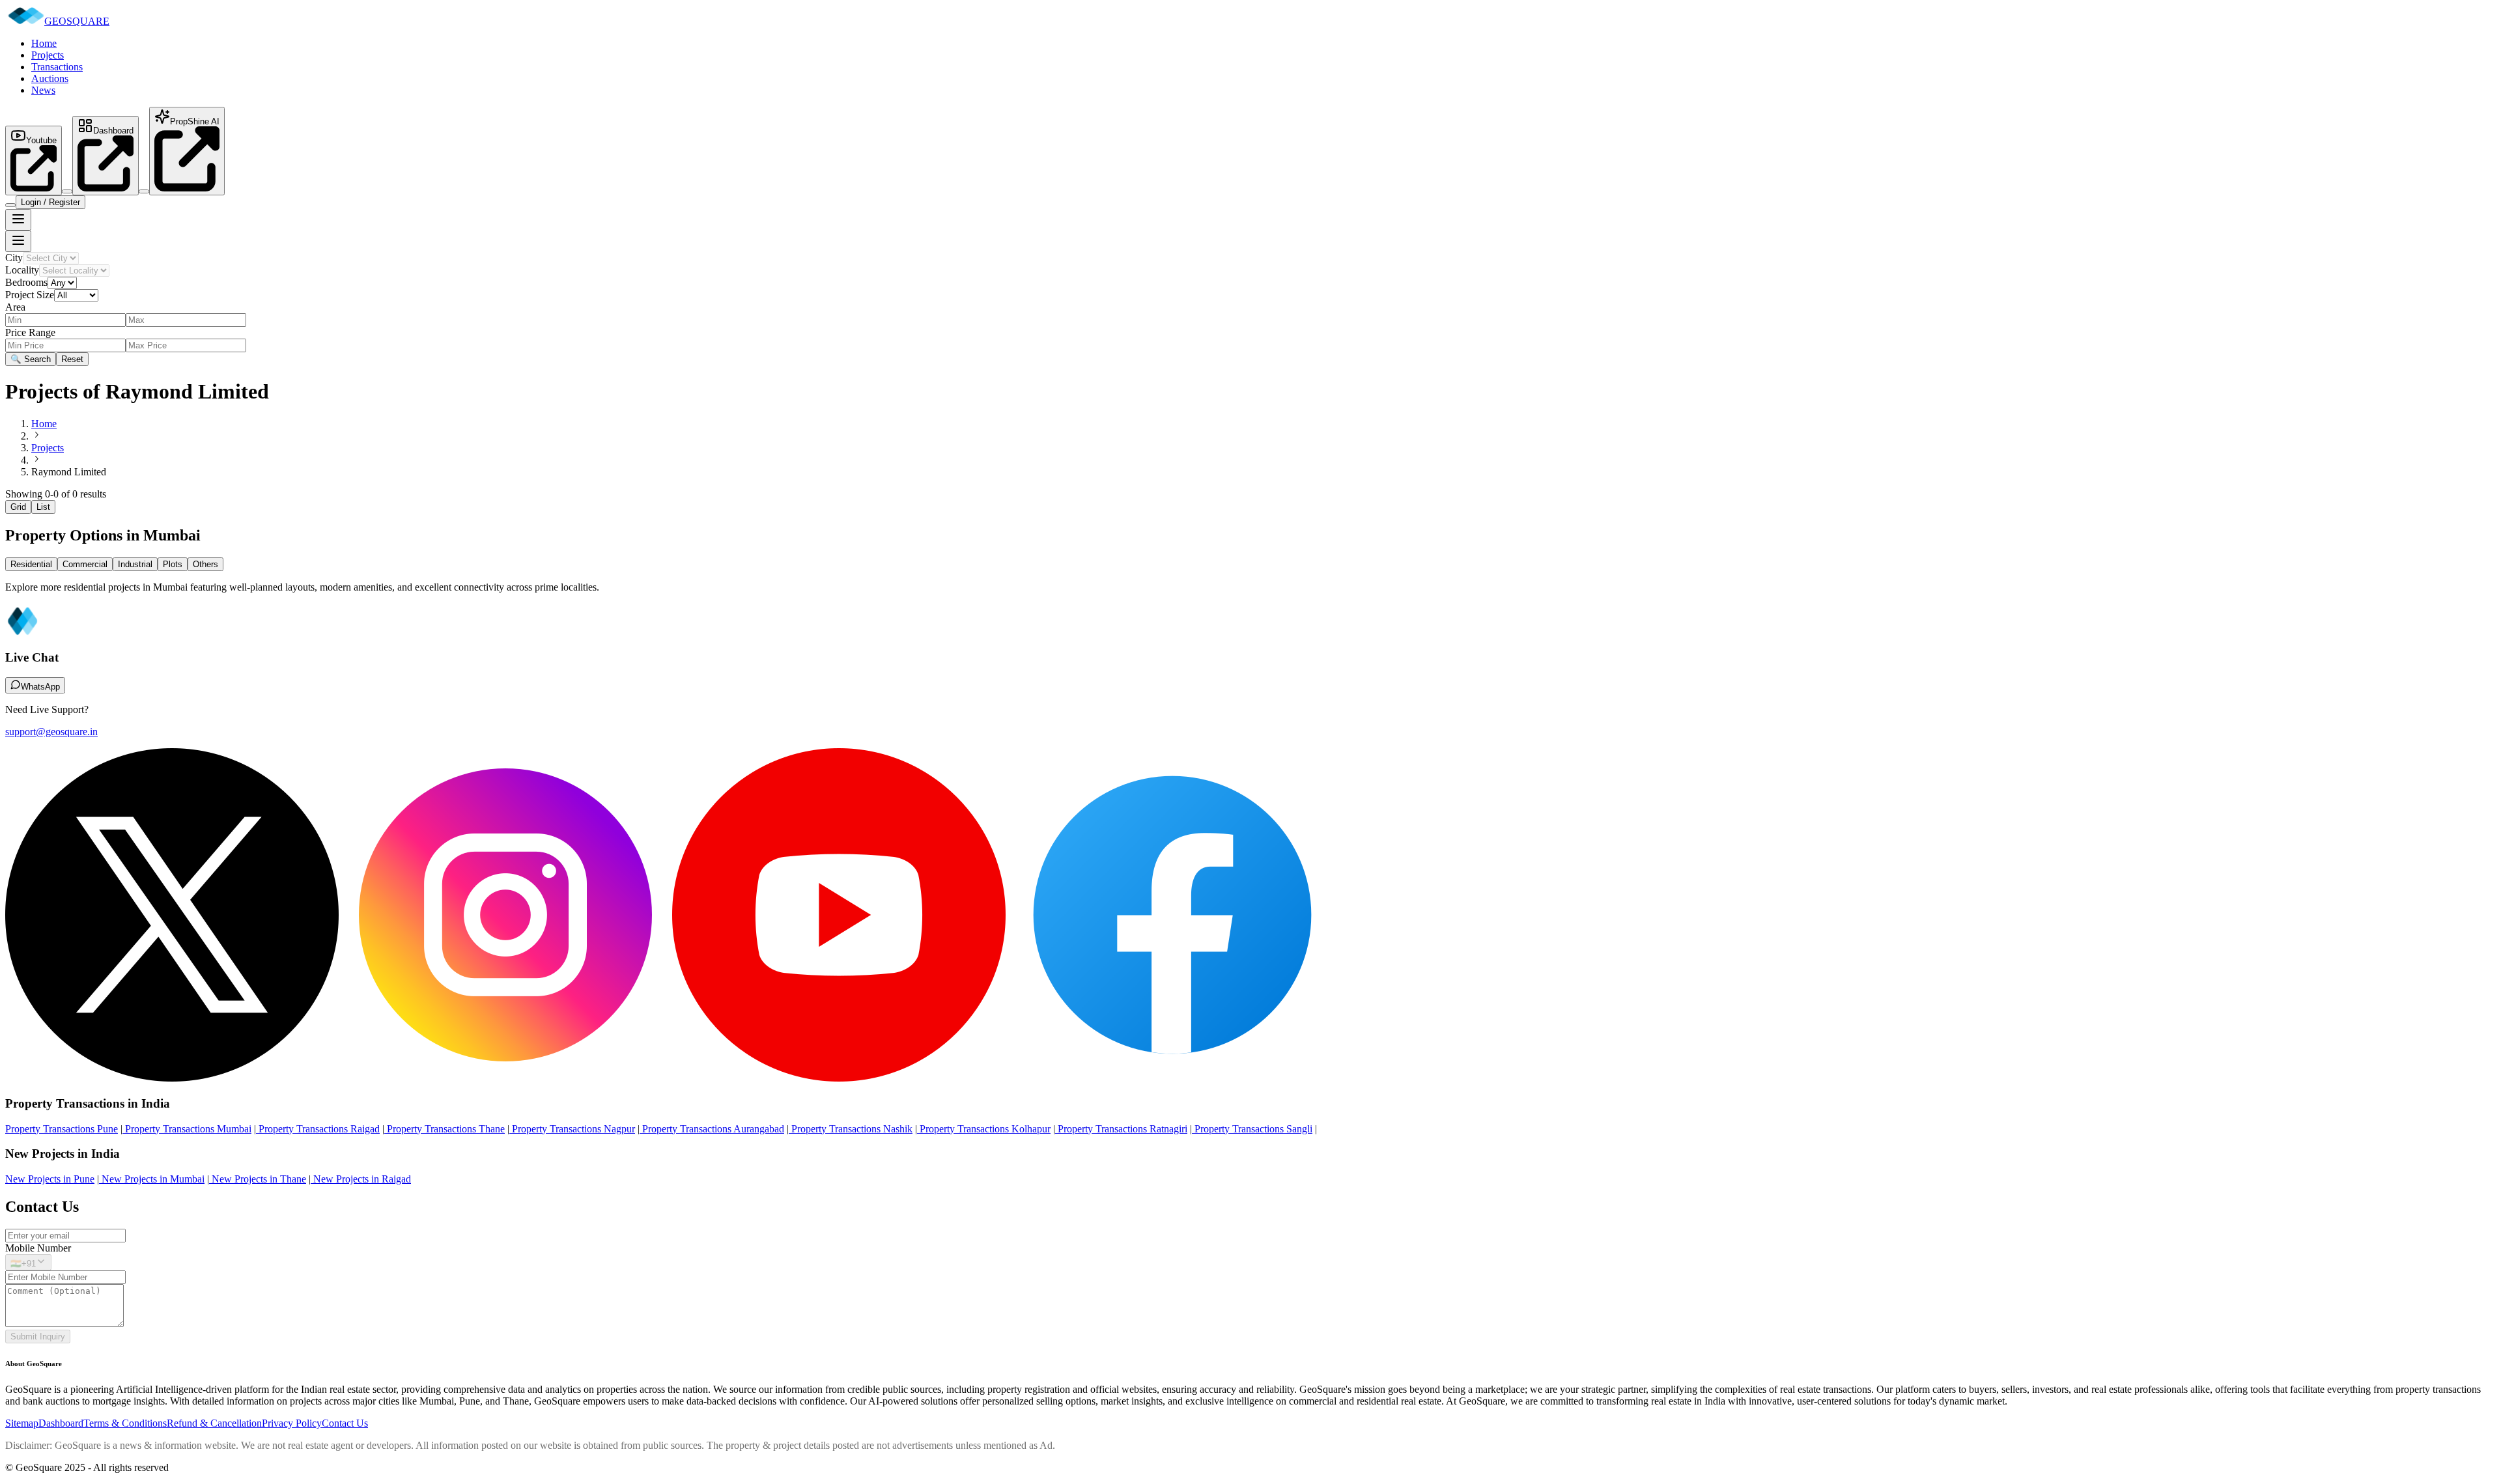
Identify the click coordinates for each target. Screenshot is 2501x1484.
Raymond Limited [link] (69, 472)
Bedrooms (26, 282)
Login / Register (50, 202)
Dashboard (113, 131)
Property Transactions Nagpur (572, 1129)
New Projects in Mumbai (152, 1179)
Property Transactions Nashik (851, 1129)
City (14, 258)
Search (31, 359)
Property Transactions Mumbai (187, 1129)
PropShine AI (195, 121)
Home (44, 43)
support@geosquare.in (51, 732)
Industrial (135, 564)
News (43, 90)
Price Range (30, 332)
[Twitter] (172, 1078)
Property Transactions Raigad (318, 1129)
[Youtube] (34, 188)
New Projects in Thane (258, 1179)
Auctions (50, 78)
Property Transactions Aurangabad (712, 1129)
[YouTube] (839, 1078)
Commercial (85, 564)
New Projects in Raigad (361, 1179)
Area (15, 307)
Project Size (30, 295)
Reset (72, 359)
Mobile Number (38, 1248)
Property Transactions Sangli (1252, 1129)
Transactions (57, 67)
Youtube (41, 140)
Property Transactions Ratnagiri (1121, 1129)
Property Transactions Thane (445, 1129)
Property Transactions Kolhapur (984, 1129)
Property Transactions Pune (62, 1129)
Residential (31, 564)
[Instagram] (505, 1078)
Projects (48, 55)
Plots (173, 564)
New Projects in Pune (50, 1179)
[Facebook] (1172, 1078)
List (43, 507)
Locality (22, 270)
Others (205, 564)
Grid (18, 507)
